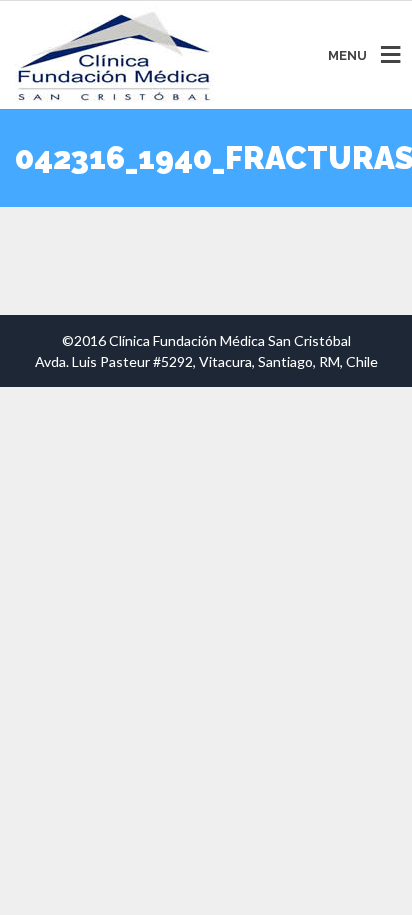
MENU (347, 55)
